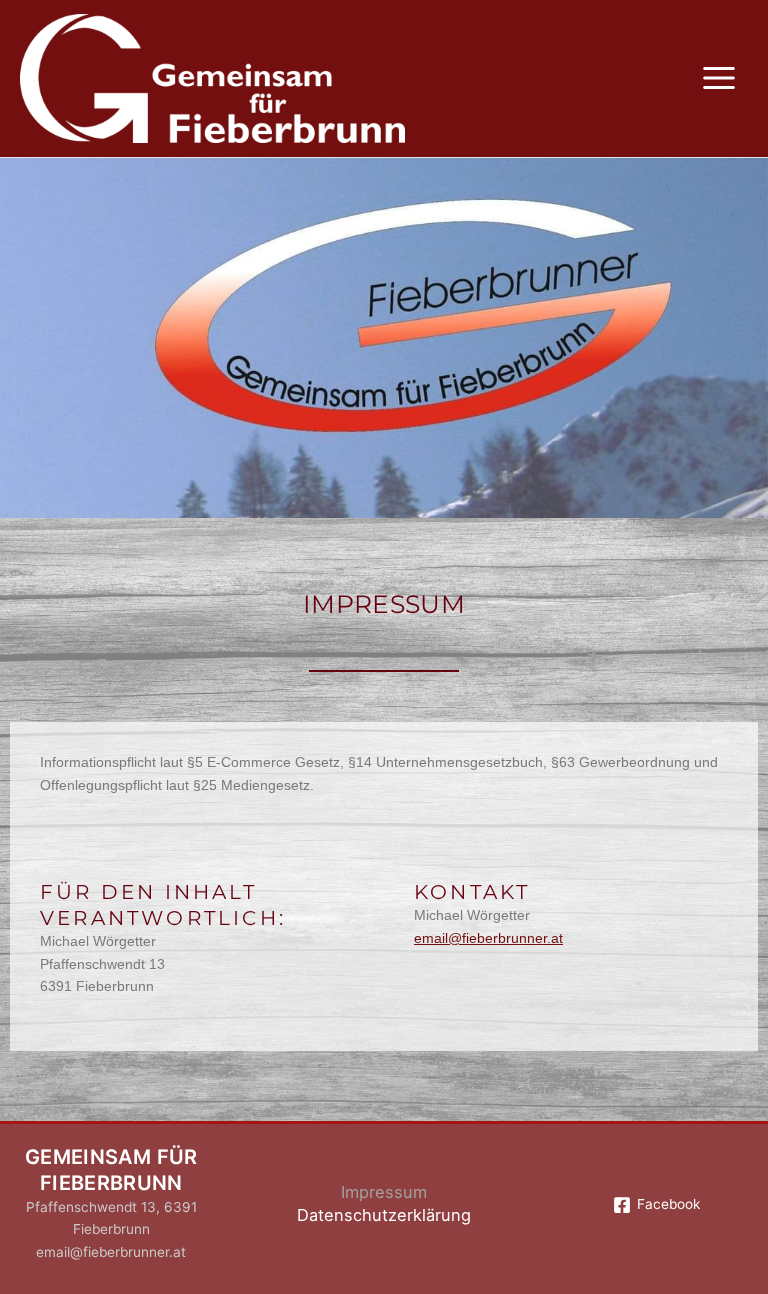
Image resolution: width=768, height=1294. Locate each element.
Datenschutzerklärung (384, 1215)
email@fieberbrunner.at (488, 938)
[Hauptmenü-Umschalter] (719, 78)
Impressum (384, 1192)
